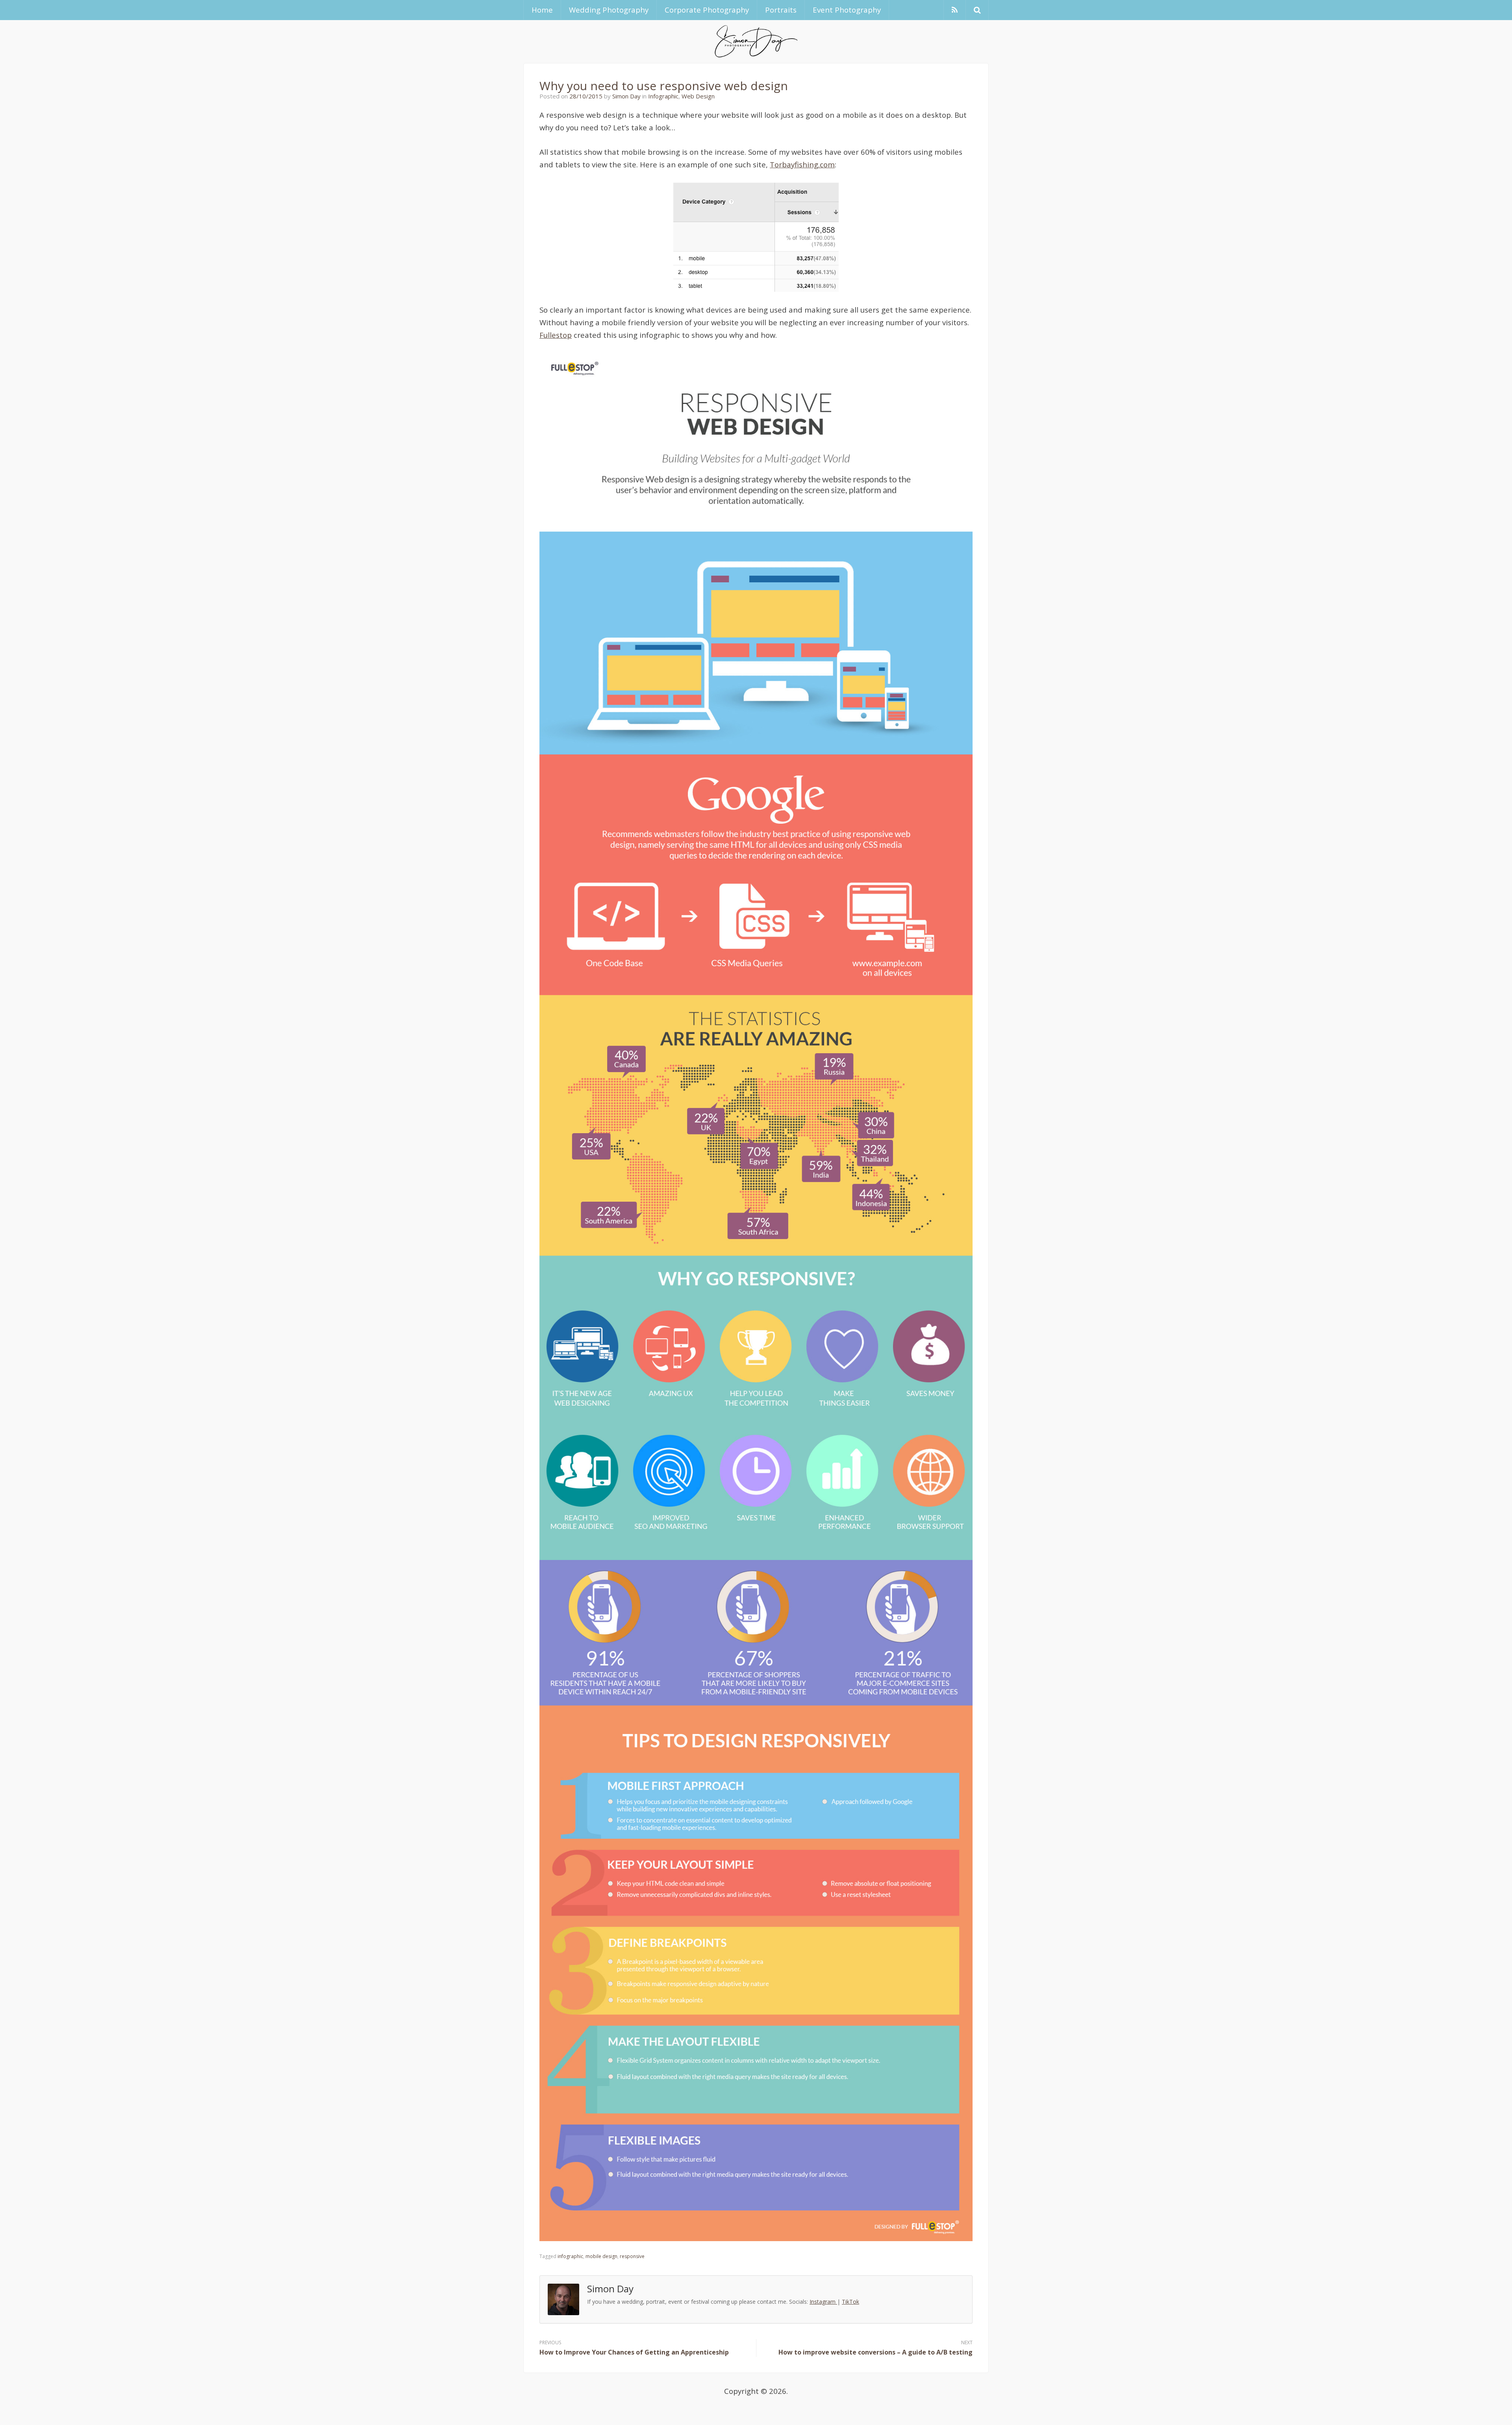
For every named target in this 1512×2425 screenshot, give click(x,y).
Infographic (663, 96)
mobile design (601, 2256)
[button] (977, 10)
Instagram (823, 2302)
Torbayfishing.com (802, 164)
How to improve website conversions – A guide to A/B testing (876, 2352)
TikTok (850, 2302)
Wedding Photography (609, 10)
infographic (570, 2256)
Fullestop (556, 335)
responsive (632, 2256)
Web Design (698, 96)
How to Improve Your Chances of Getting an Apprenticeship (634, 2352)
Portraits (781, 10)
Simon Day (626, 96)
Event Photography (847, 10)
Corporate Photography (707, 10)
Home (542, 10)
